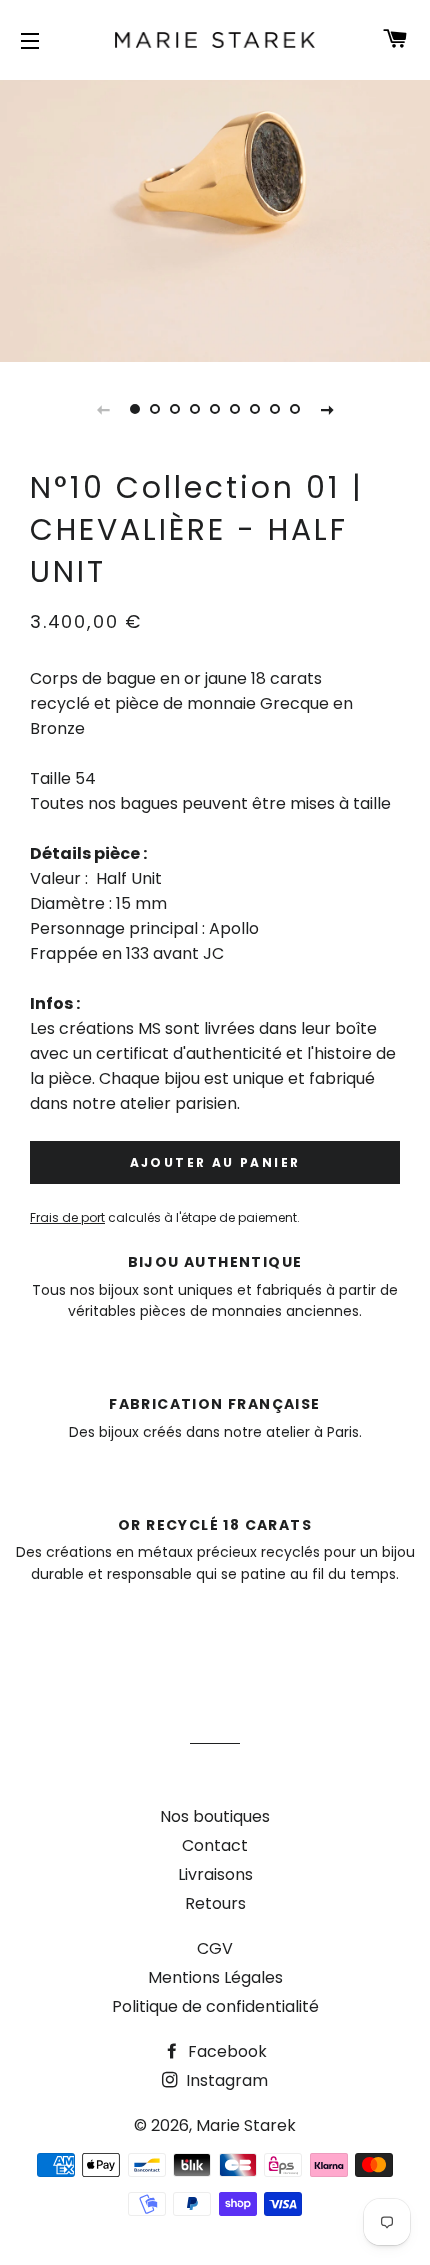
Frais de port (67, 1217)
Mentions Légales (215, 1977)
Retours (215, 1903)
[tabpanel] (215, 218)
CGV (215, 1948)
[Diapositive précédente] (103, 409)
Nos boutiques (215, 1816)
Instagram (225, 2080)
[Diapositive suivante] (327, 409)
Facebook (225, 2051)
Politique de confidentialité (215, 2006)
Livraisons (215, 1874)
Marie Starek (246, 2125)
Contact (215, 1845)
